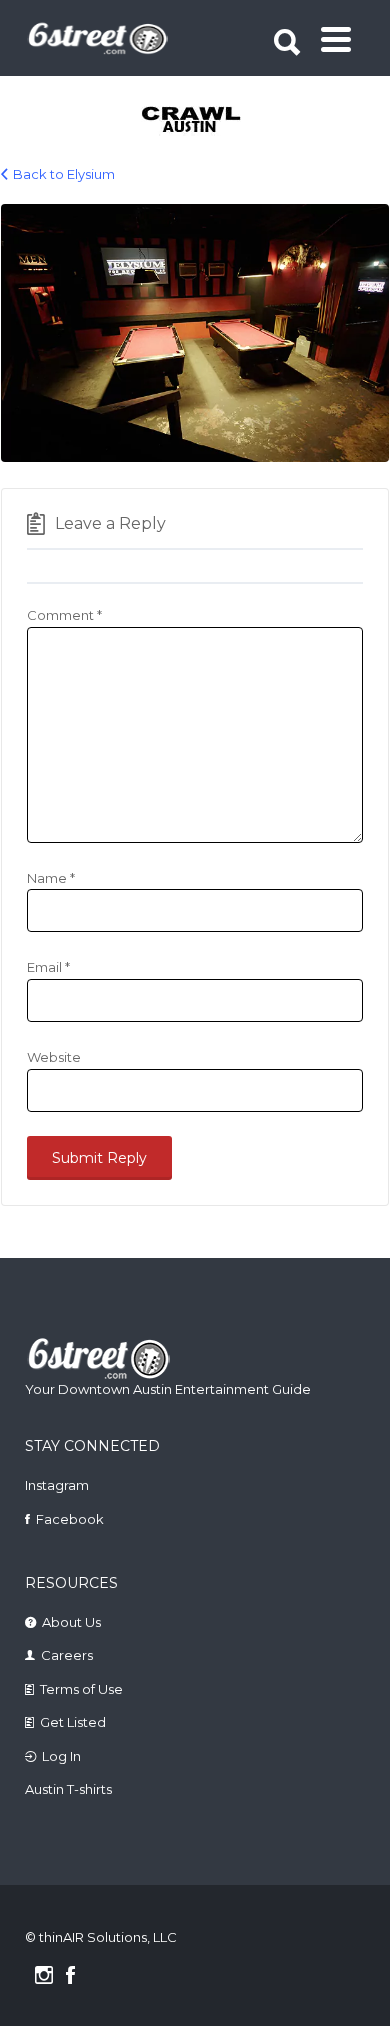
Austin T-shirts (68, 1789)
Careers (67, 1655)
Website (54, 1057)
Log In (61, 1756)
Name (51, 878)
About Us (71, 1622)
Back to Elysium (64, 174)
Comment (64, 615)
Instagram (57, 1485)
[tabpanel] (197, 121)
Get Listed (73, 1722)
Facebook (70, 1519)
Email (48, 967)
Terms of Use (81, 1689)
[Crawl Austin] (197, 121)
